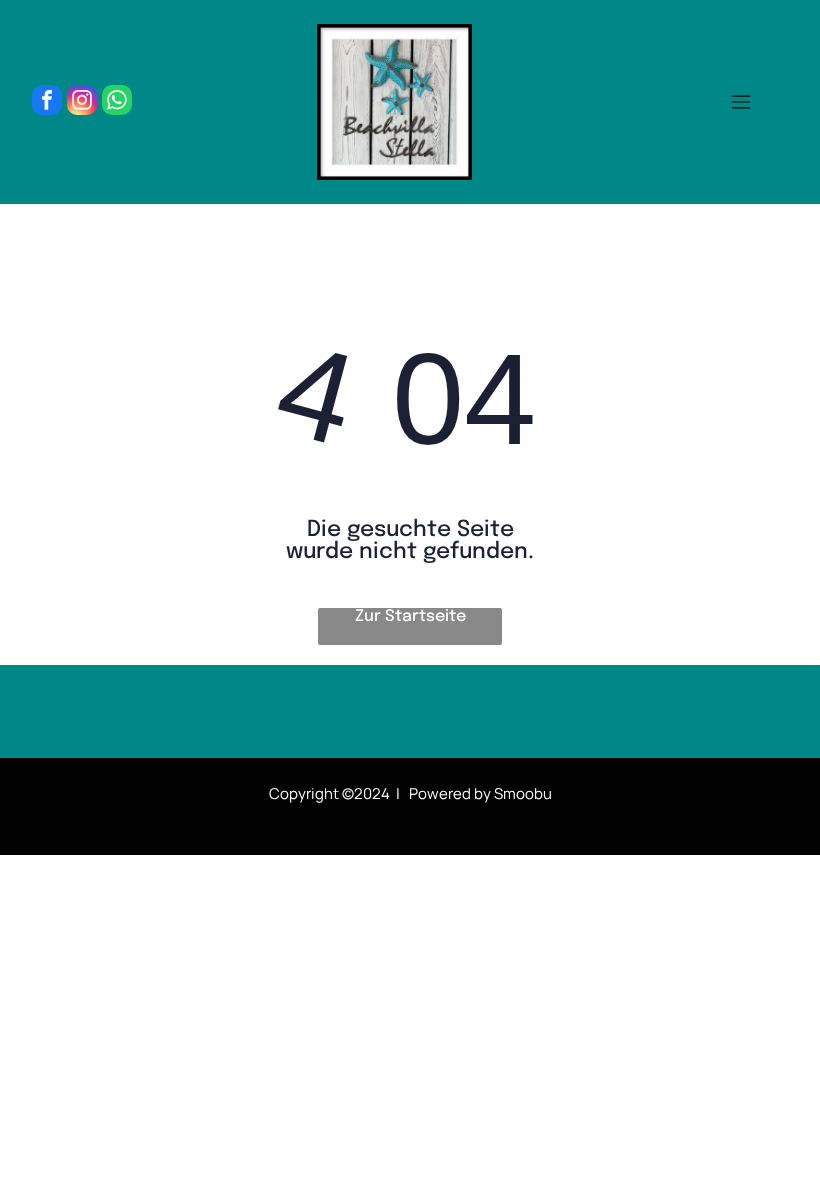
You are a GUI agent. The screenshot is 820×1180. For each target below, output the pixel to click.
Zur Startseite (410, 616)
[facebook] (47, 102)
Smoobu (523, 793)
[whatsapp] (117, 102)
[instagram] (82, 102)
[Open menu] (741, 102)
